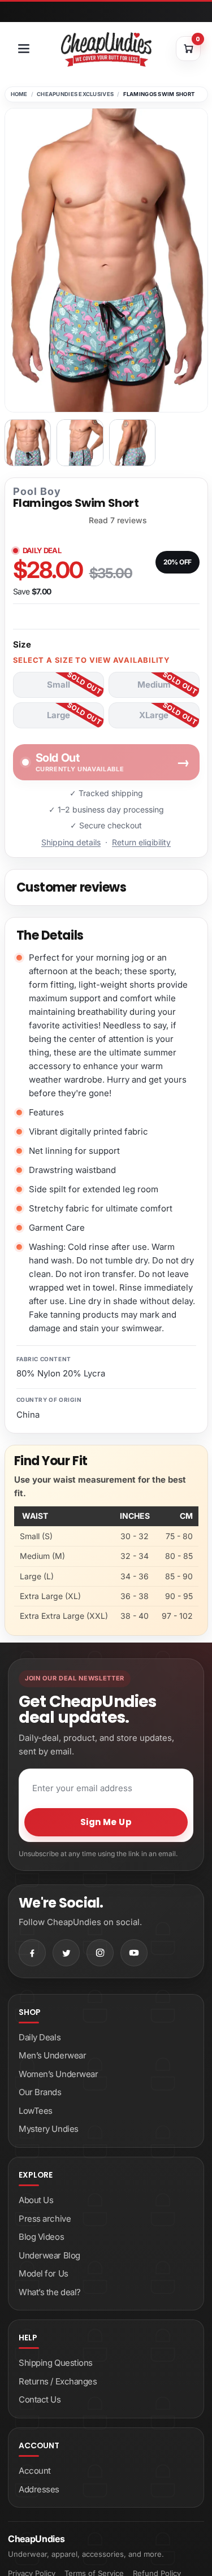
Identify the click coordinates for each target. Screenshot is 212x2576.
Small (59, 685)
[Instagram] (100, 1953)
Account (35, 2471)
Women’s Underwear (58, 2074)
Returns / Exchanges (58, 2381)
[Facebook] (32, 1953)
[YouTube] (134, 1953)
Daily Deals (40, 2037)
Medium (154, 685)
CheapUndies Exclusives (75, 94)
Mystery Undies (49, 2129)
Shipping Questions (56, 2363)
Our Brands (40, 2092)
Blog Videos (41, 2237)
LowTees (36, 2111)
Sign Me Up (106, 1822)
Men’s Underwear (52, 2055)
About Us (36, 2200)
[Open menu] (24, 49)
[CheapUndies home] (106, 49)
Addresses (39, 2489)
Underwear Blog (49, 2255)
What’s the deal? (50, 2292)
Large (59, 715)
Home (19, 94)
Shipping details (71, 842)
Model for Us (44, 2273)
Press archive (45, 2219)
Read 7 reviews (118, 520)
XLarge (154, 715)
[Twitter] (66, 1953)
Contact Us (40, 2399)
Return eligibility (141, 842)
